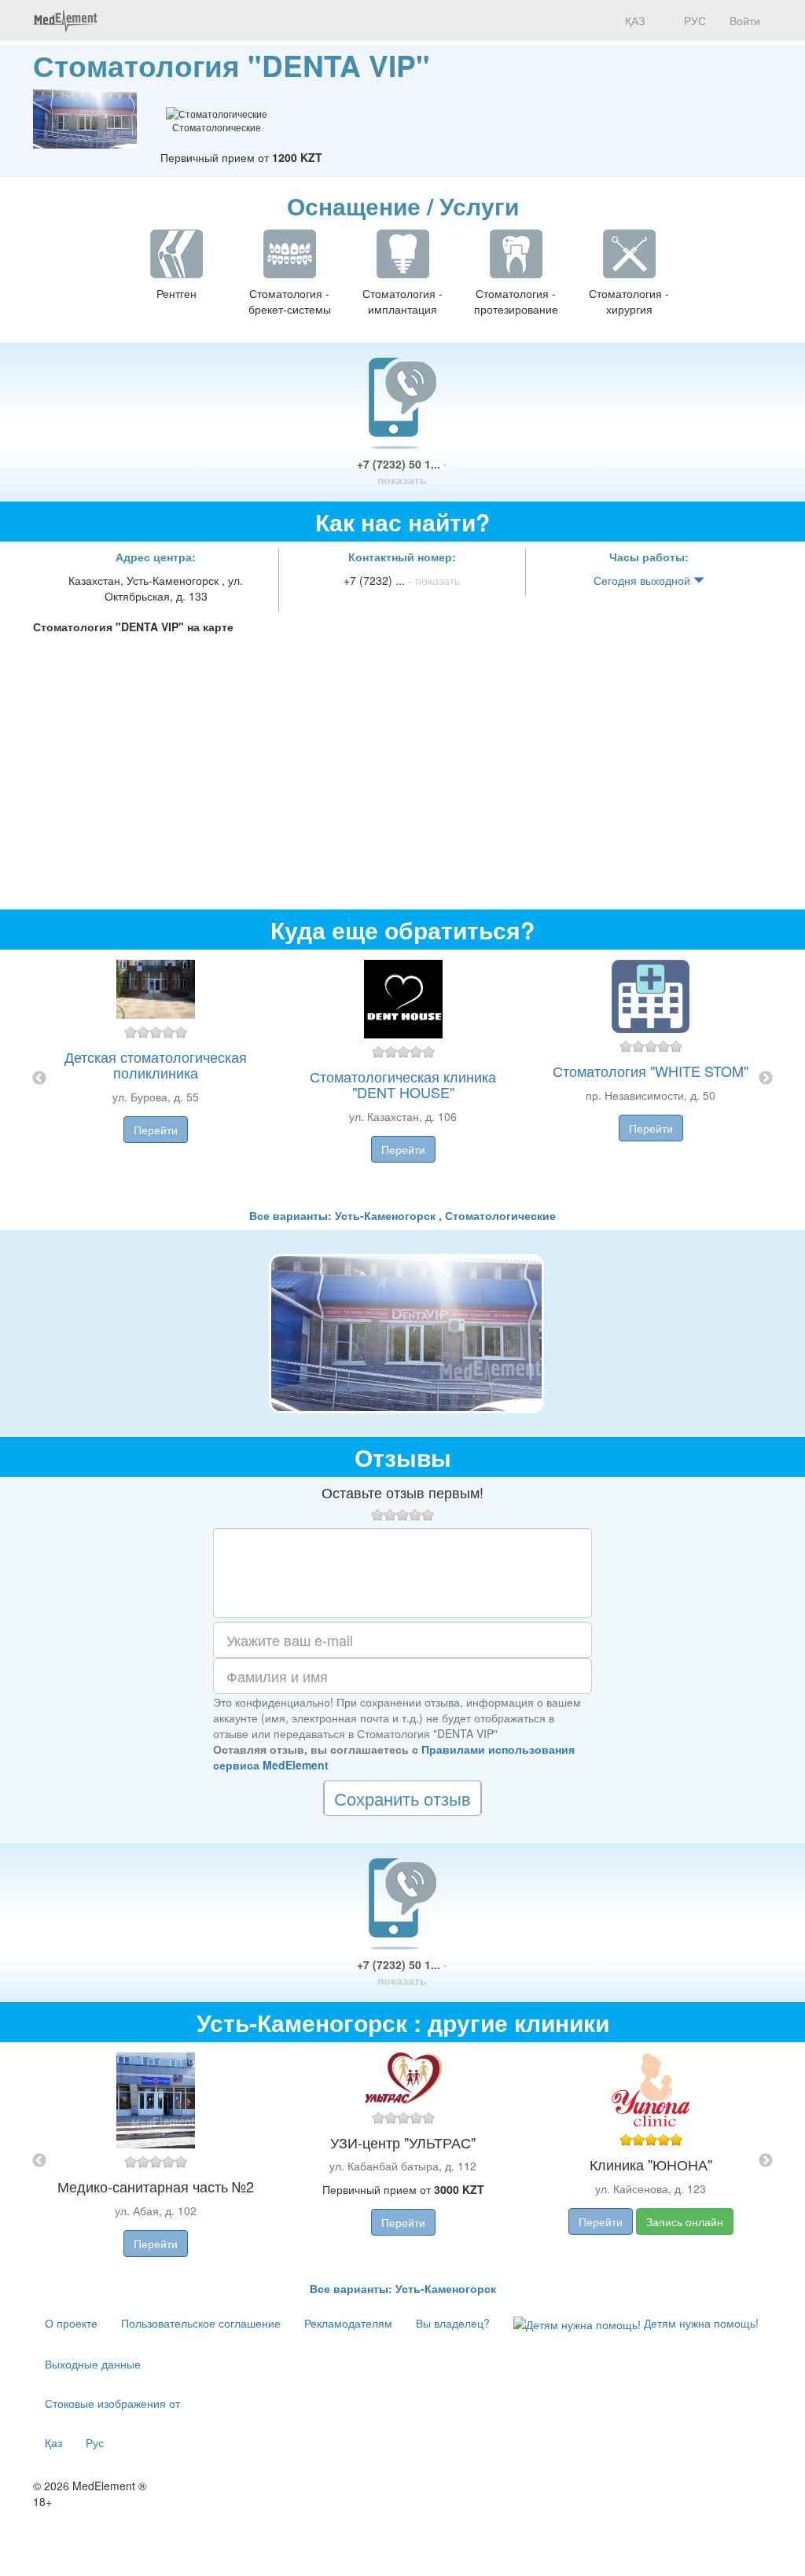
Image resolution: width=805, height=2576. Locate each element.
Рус (95, 2442)
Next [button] (766, 1079)
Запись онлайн (685, 2221)
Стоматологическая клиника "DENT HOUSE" (403, 1084)
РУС (693, 20)
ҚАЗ (633, 20)
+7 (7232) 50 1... (402, 472)
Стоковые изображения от (112, 2403)
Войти (745, 20)
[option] (403, 1079)
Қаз (53, 2442)
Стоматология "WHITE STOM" (651, 1071)
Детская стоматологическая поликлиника (156, 1064)
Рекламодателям (348, 2323)
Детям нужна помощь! (700, 2323)
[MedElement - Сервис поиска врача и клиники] (65, 20)
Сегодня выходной (643, 580)
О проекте (71, 2323)
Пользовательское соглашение (201, 2323)
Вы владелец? (453, 2323)
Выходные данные (93, 2364)
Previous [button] (39, 1079)
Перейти (156, 1130)
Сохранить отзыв (402, 1798)
